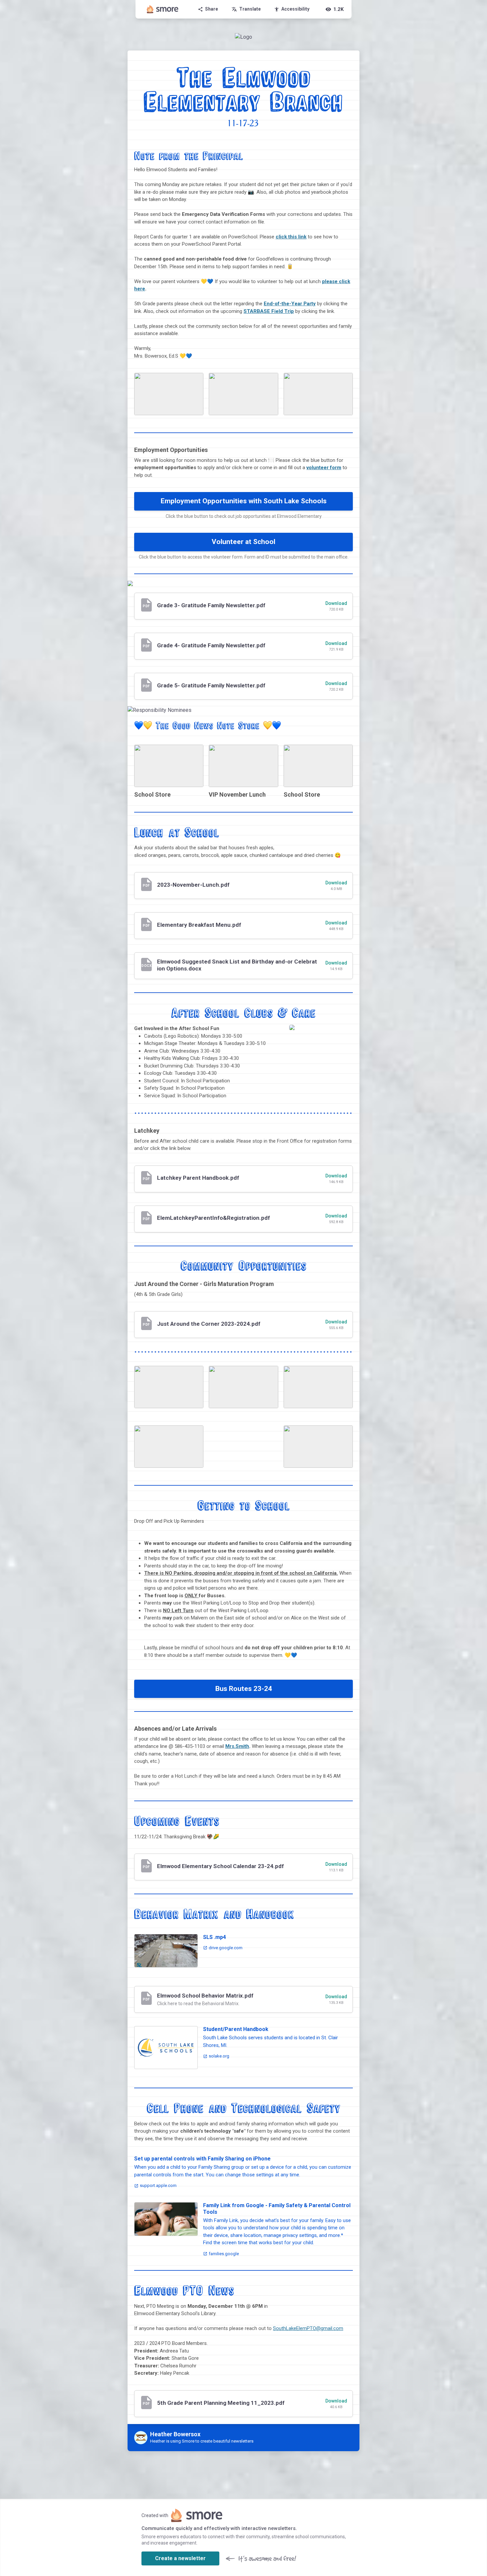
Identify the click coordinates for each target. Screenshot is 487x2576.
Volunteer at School (243, 542)
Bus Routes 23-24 (244, 1689)
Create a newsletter (180, 2558)
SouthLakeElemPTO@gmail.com (308, 2328)
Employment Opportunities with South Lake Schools (244, 501)
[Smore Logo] (163, 9)
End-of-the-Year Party (290, 304)
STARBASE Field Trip (269, 311)
